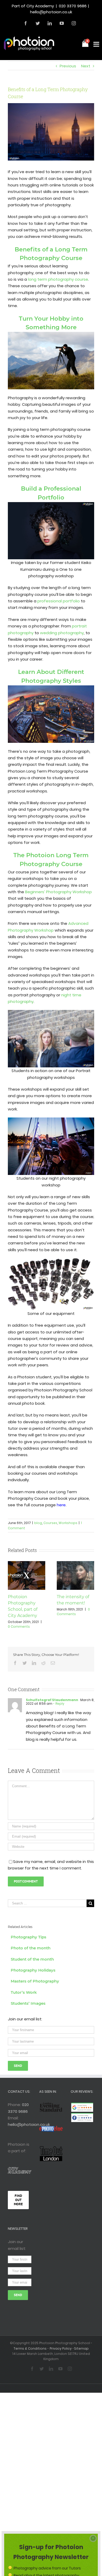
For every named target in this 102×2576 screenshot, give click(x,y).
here (61, 1505)
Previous (68, 66)
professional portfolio (59, 601)
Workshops (68, 1523)
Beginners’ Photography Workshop (58, 892)
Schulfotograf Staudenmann (52, 1700)
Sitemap (81, 2348)
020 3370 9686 (73, 6)
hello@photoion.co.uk (51, 12)
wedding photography (62, 633)
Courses (50, 1523)
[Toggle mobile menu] (97, 44)
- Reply (58, 1704)
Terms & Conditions (30, 2348)
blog (38, 1523)
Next (86, 66)
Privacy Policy (61, 2348)
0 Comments (19, 1627)
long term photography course (58, 279)
